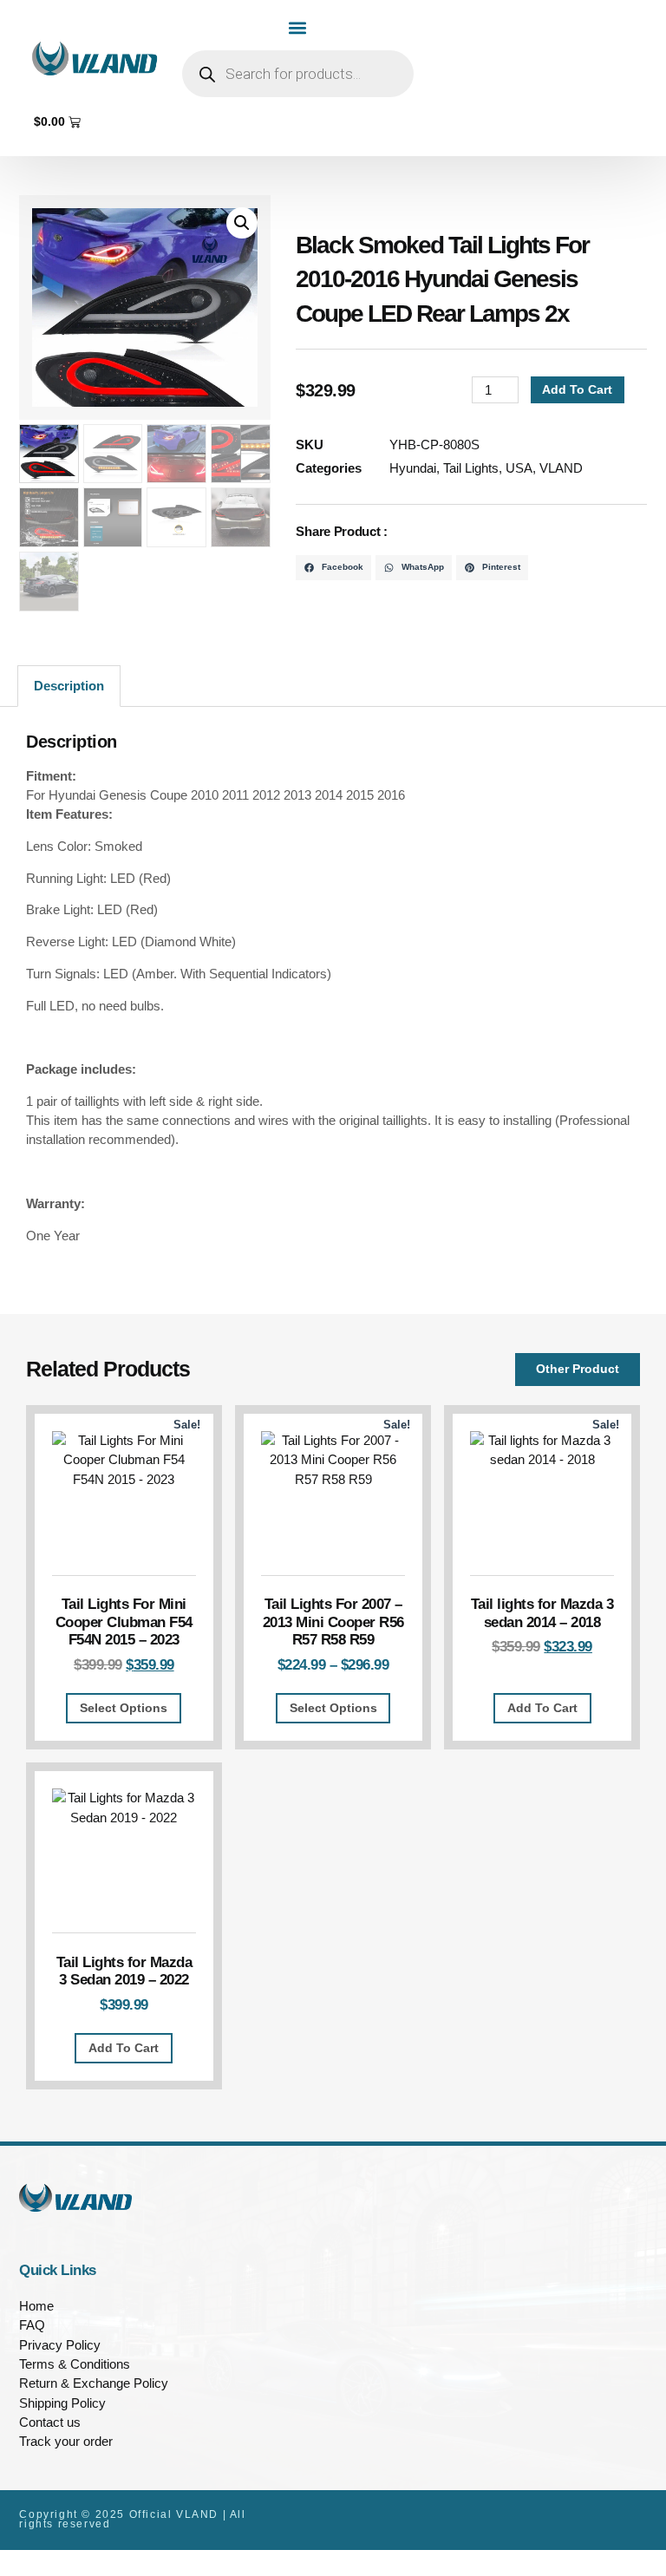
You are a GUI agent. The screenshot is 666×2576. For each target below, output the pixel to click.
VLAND (561, 468)
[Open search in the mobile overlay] (298, 74)
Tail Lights (471, 468)
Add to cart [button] (542, 1708)
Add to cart (577, 389)
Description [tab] (69, 686)
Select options (124, 1708)
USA (519, 468)
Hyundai (413, 468)
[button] (298, 27)
